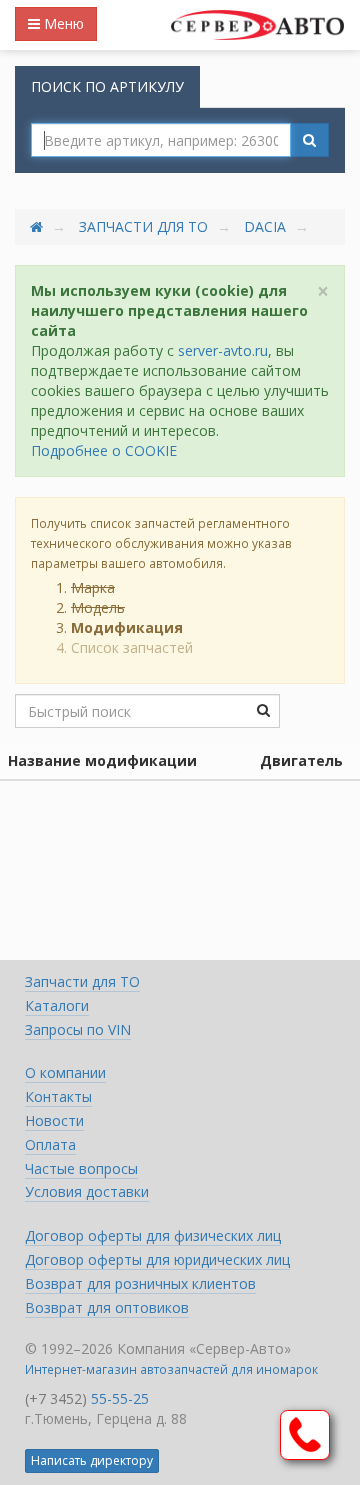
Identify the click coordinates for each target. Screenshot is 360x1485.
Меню (62, 23)
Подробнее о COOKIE (104, 450)
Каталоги (57, 1005)
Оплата (50, 1144)
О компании (65, 1072)
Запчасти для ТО (143, 226)
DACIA (265, 226)
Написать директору (92, 1460)
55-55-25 (120, 1398)
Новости (54, 1120)
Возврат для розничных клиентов (140, 1283)
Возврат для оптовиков (107, 1307)
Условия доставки (87, 1191)
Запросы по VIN (78, 1029)
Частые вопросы (81, 1168)
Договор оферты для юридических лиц (157, 1259)
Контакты (58, 1096)
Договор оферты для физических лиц (153, 1235)
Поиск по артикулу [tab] (107, 86)
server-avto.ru (223, 350)
